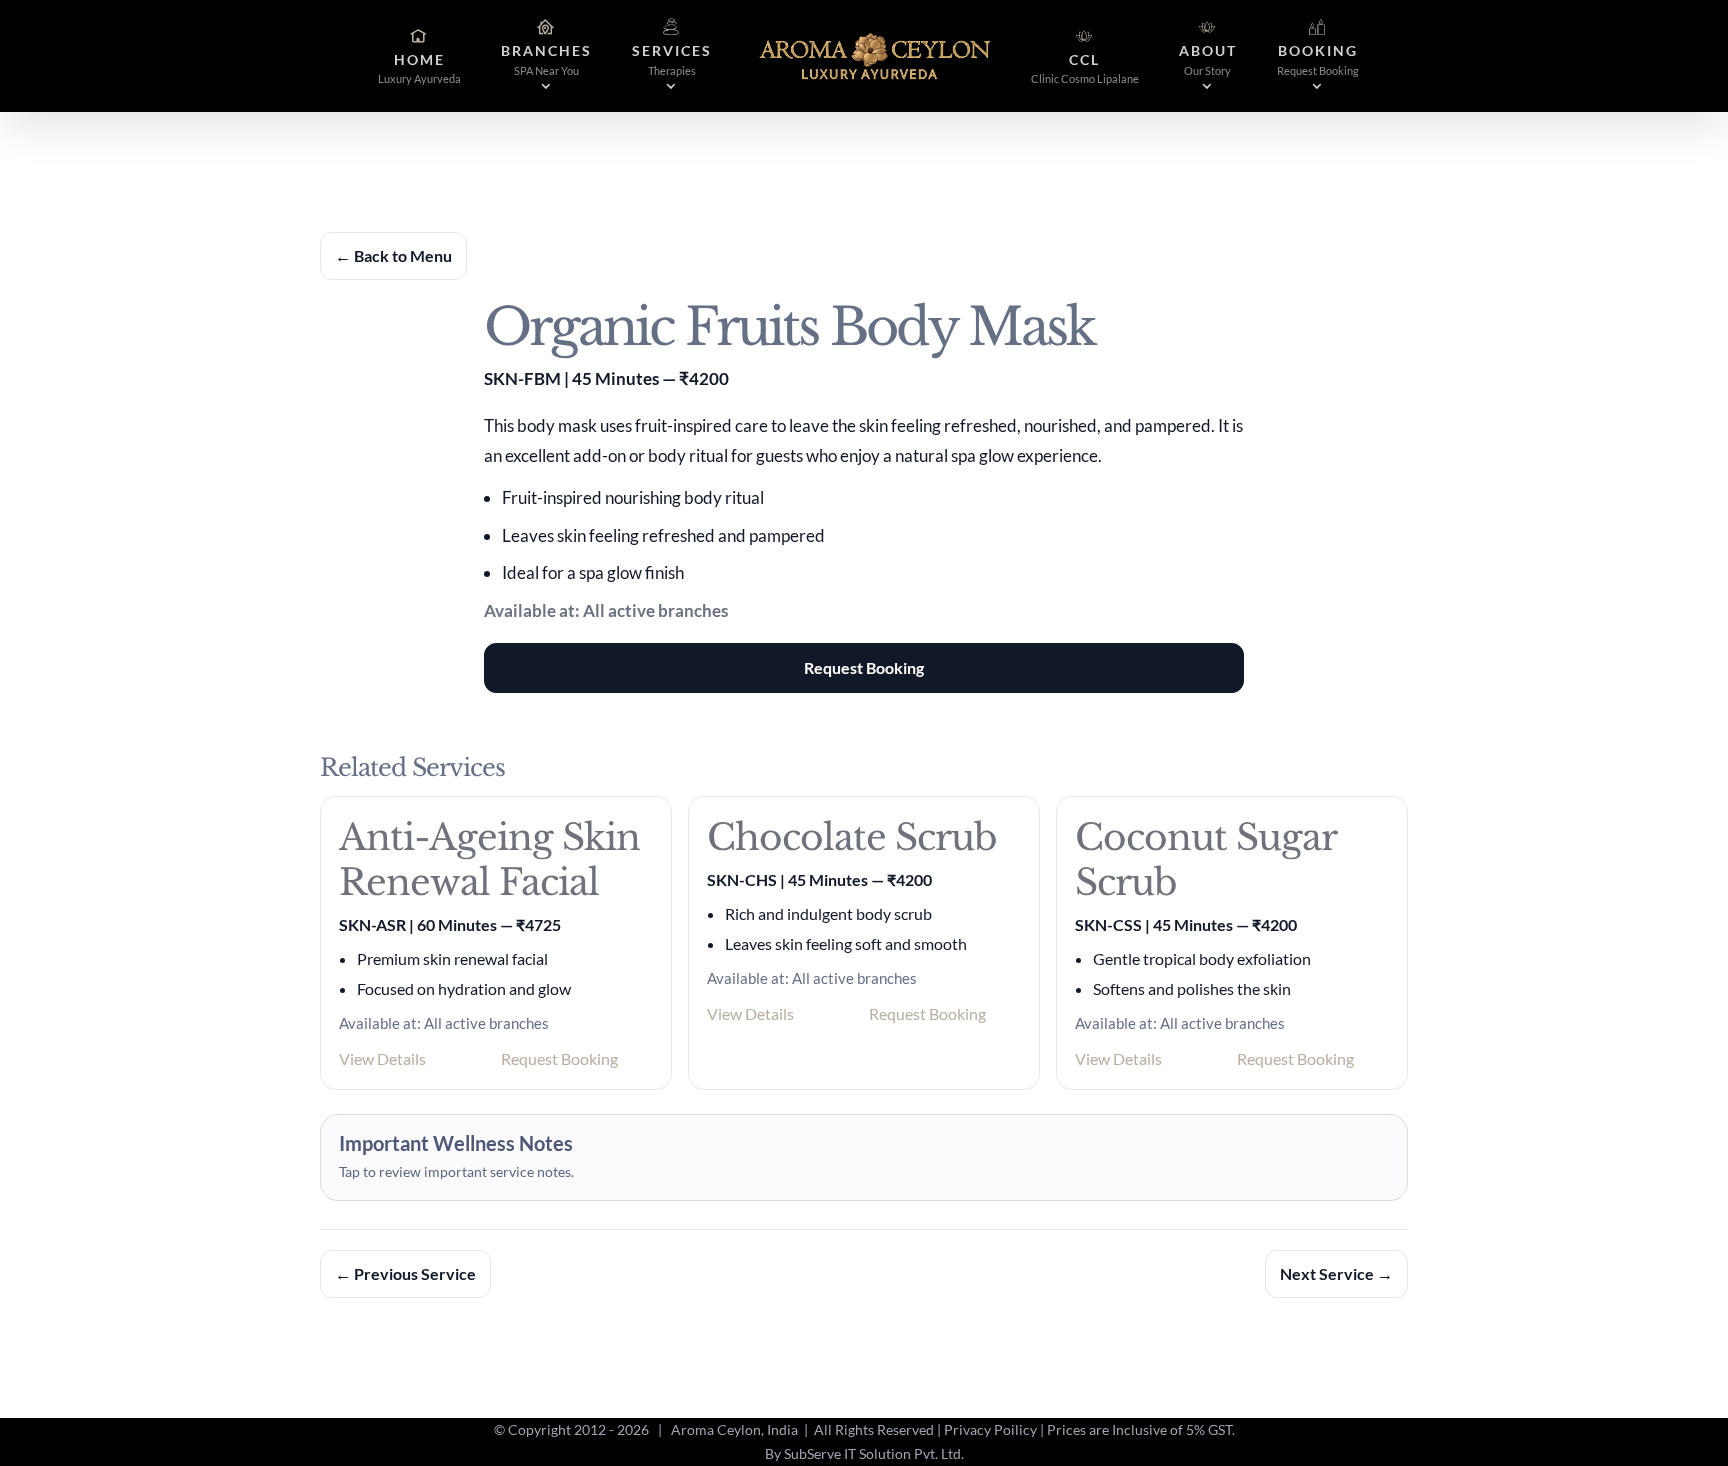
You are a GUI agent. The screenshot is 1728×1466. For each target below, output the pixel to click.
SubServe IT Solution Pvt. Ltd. (874, 1453)
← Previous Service (405, 1273)
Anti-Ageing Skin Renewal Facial (489, 860)
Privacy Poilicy (990, 1429)
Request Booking (864, 667)
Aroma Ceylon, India (734, 1429)
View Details (382, 1058)
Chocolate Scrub (852, 837)
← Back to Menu (393, 255)
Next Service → (1336, 1273)
